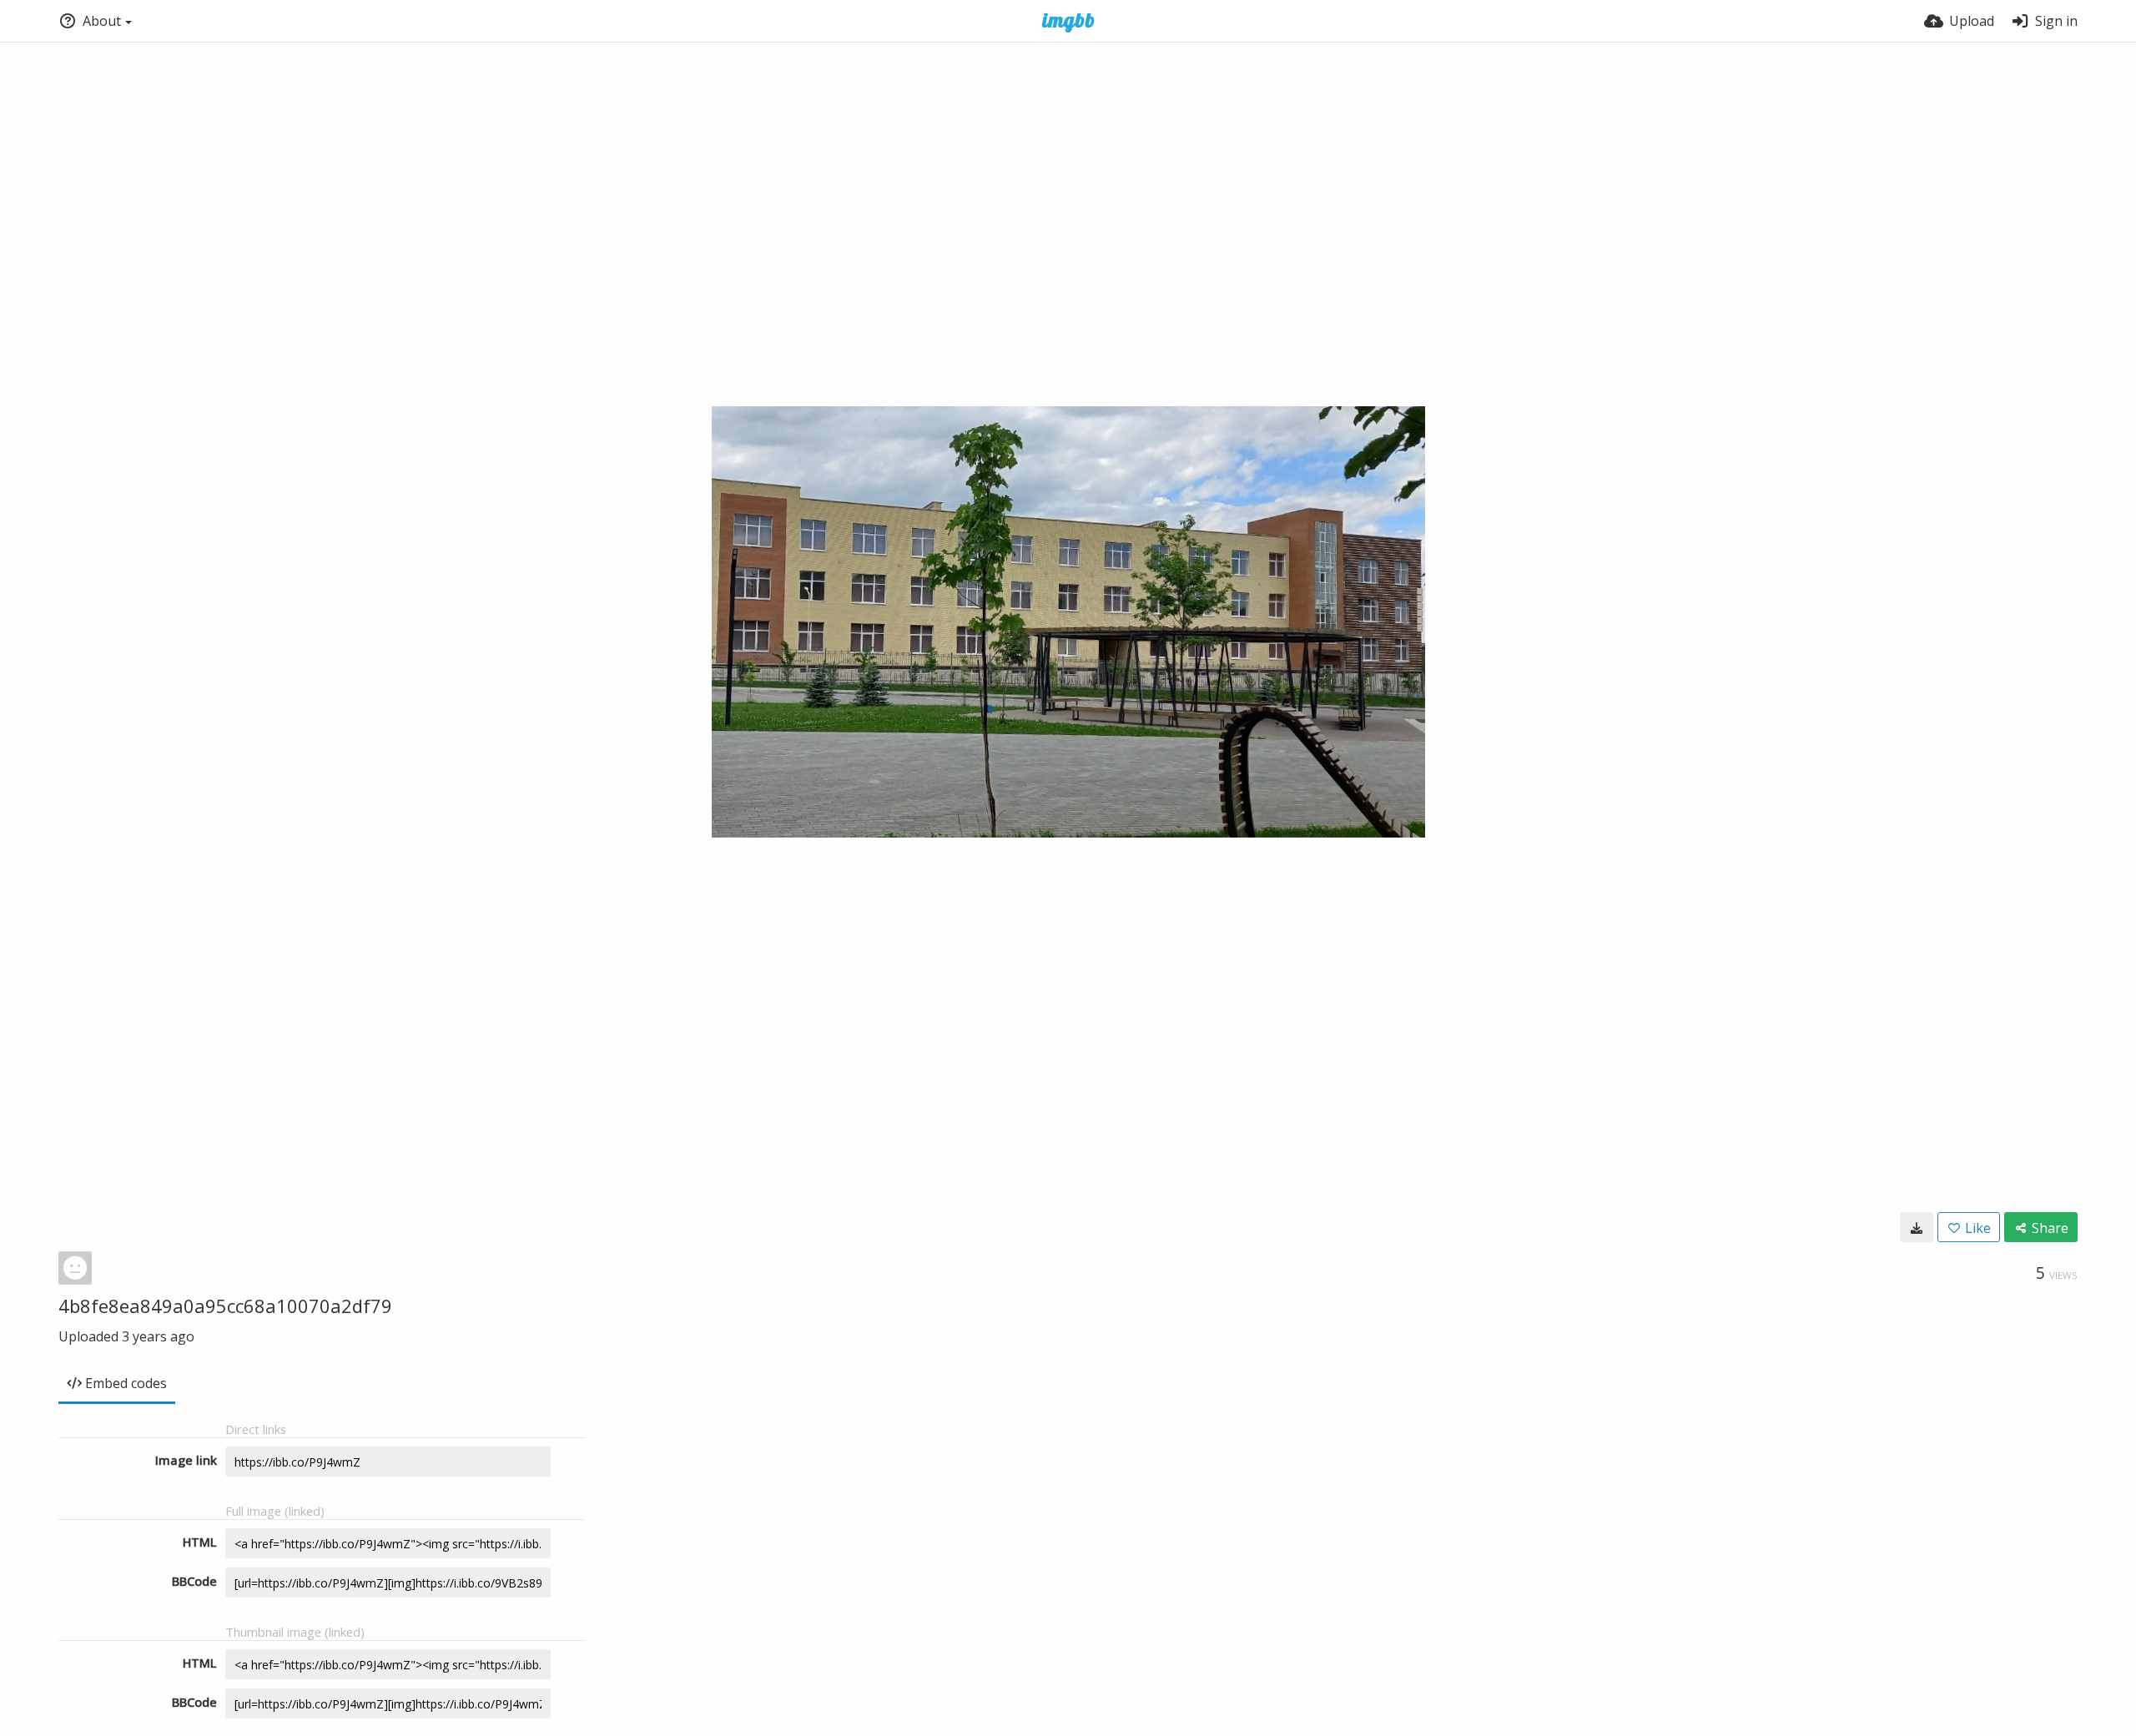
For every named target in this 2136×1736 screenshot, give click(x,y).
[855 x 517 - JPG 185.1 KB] (1917, 1227)
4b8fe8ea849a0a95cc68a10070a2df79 (225, 1306)
